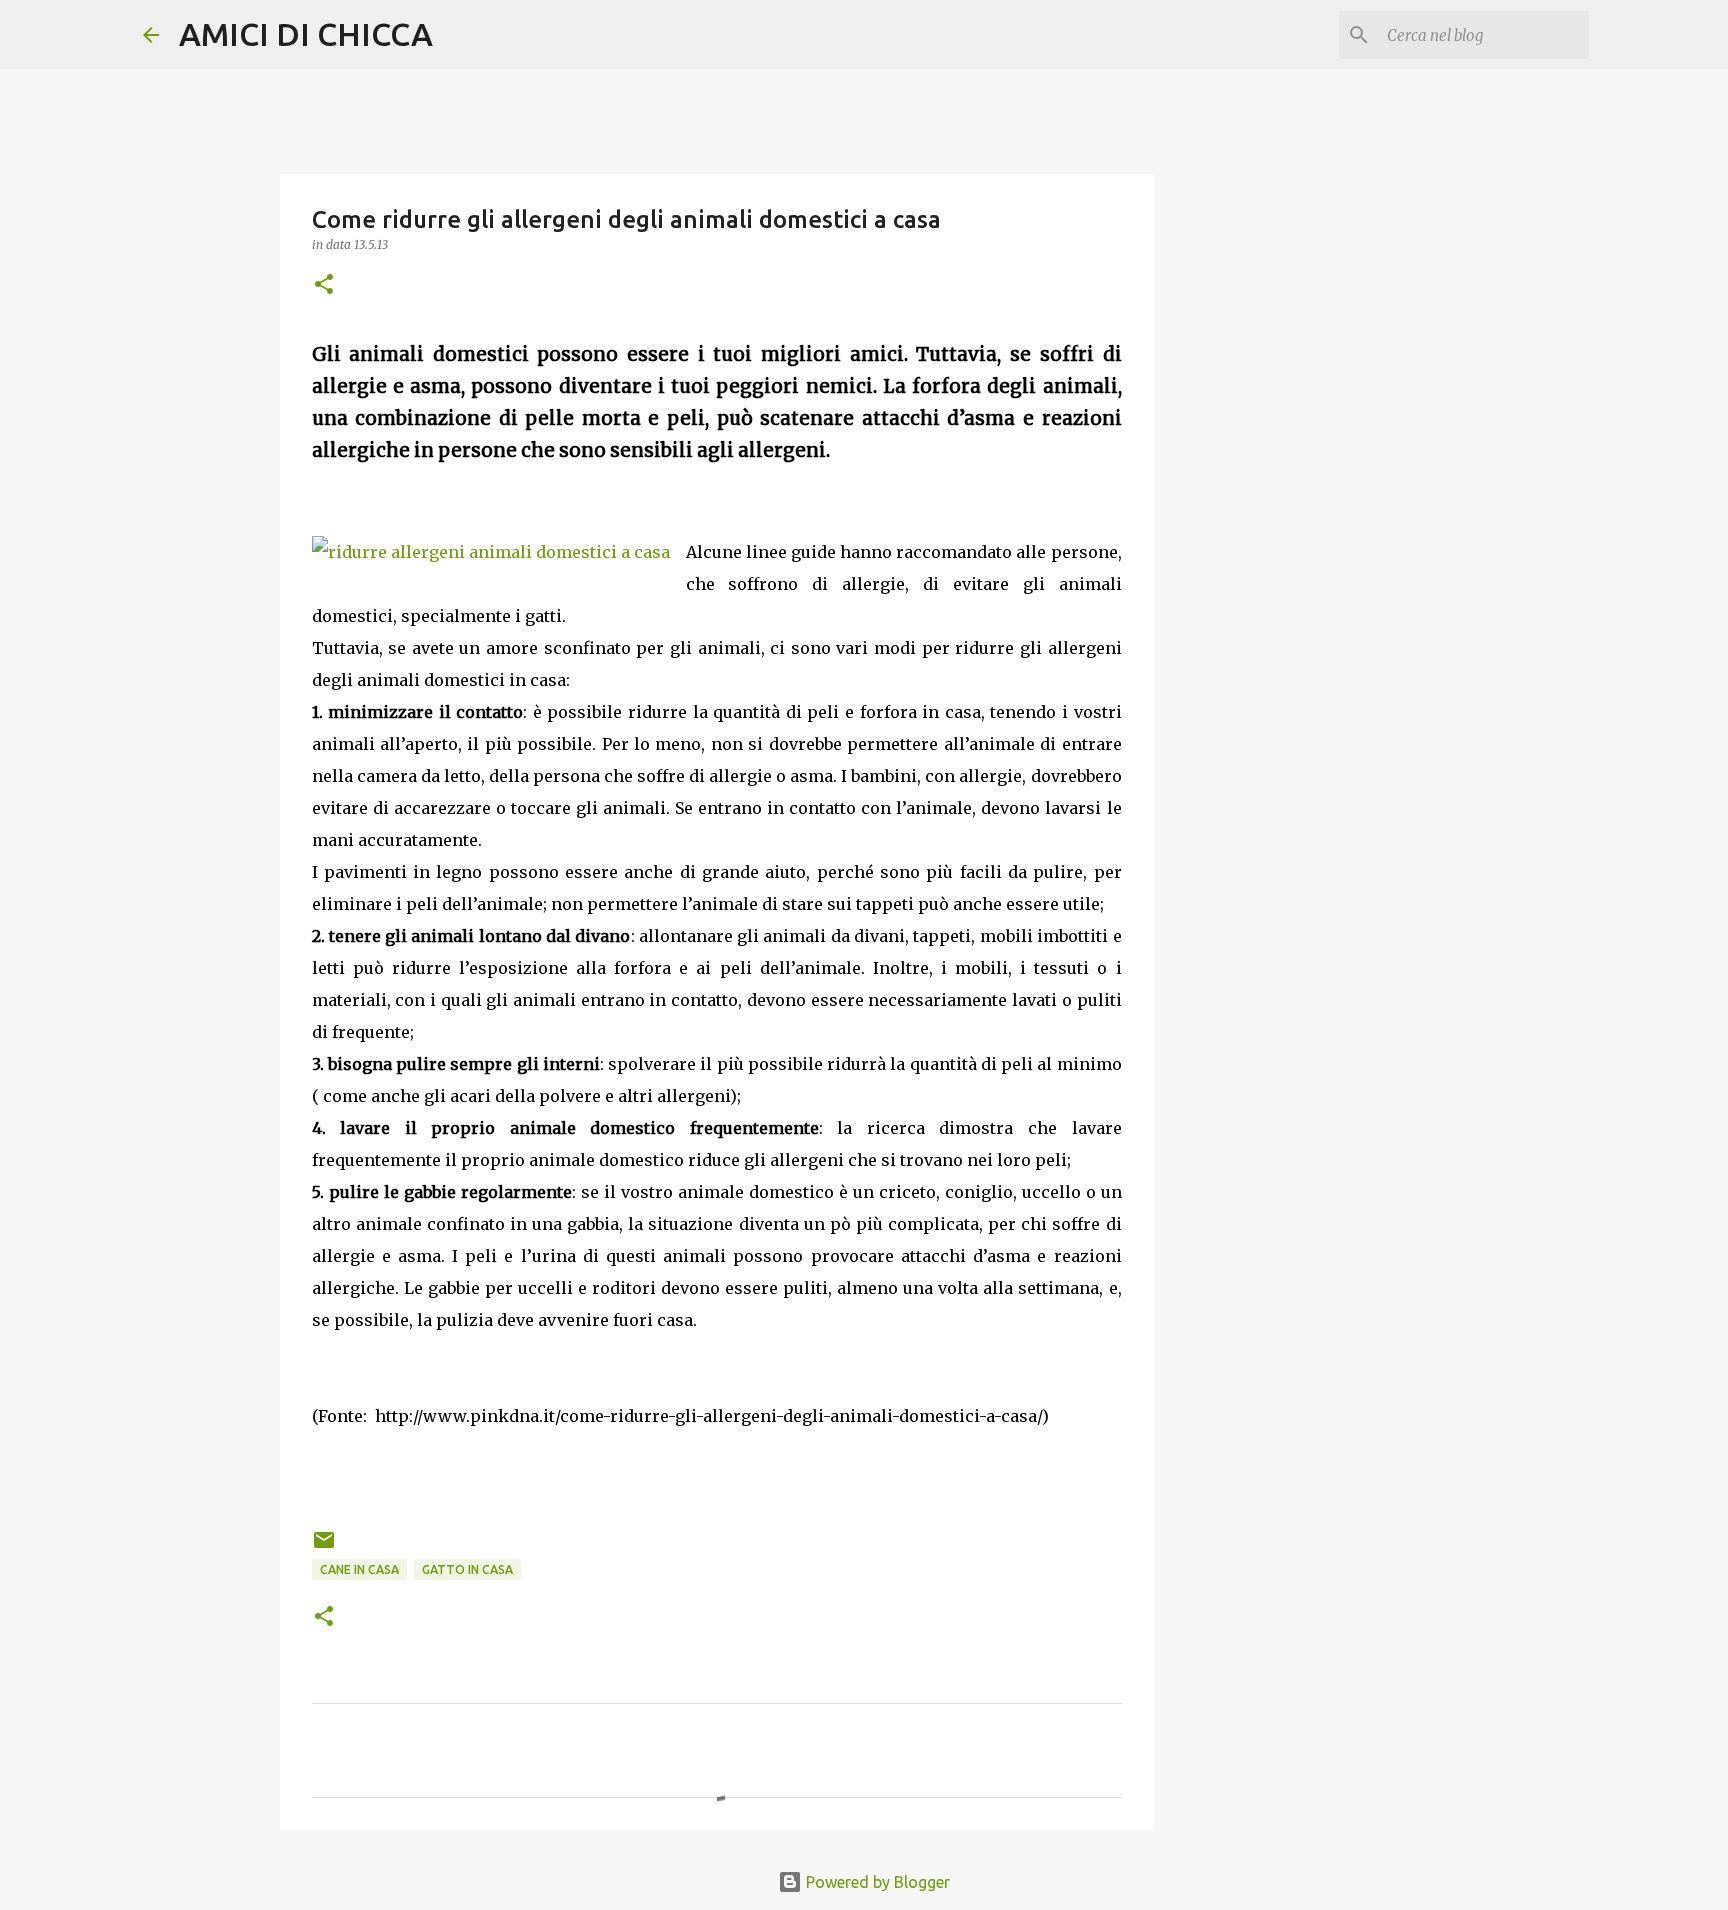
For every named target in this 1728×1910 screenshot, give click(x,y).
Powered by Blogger (876, 1882)
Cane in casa (359, 1569)
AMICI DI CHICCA (306, 34)
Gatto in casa (467, 1569)
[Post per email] (324, 1547)
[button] (324, 285)
